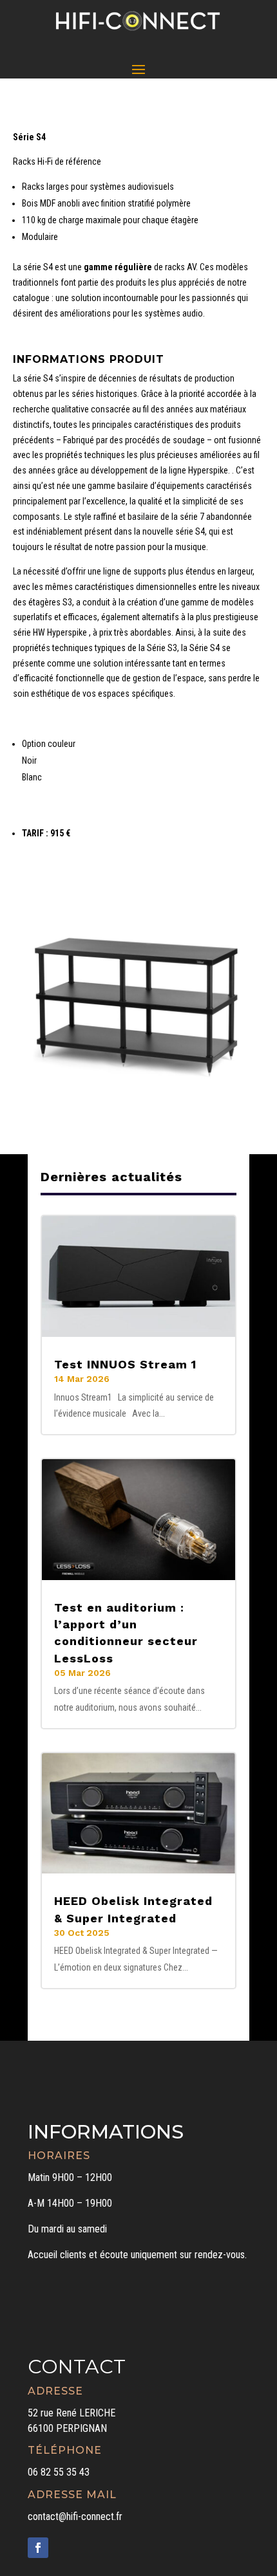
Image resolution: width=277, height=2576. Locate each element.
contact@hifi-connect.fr (75, 2516)
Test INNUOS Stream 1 (125, 1364)
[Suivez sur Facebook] (38, 2548)
